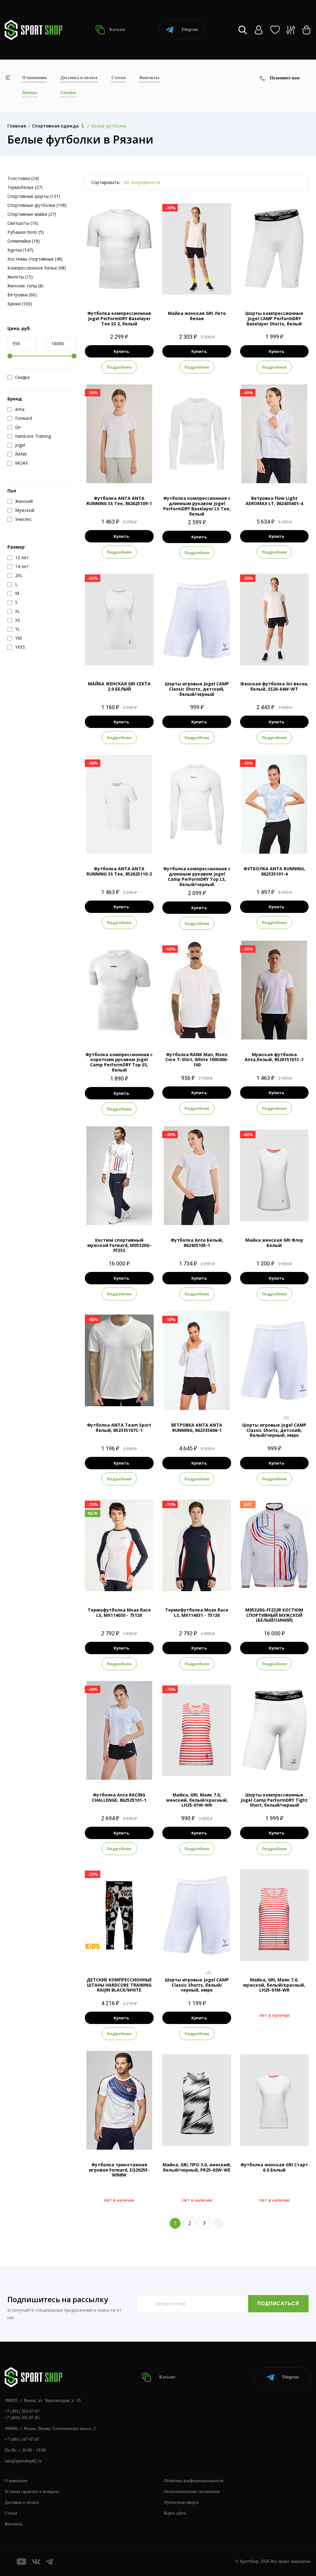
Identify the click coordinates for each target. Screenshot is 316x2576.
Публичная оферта (181, 2502)
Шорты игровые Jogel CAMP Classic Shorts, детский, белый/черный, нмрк (274, 1430)
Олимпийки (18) (24, 241)
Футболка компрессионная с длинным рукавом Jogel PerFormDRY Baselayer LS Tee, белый (197, 506)
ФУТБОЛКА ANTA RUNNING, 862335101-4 (274, 871)
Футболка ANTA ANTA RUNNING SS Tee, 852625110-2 (119, 871)
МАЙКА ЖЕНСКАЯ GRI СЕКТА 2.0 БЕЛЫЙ (119, 686)
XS (97, 288)
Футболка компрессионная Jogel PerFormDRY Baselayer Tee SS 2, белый (119, 318)
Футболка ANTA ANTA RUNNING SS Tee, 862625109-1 (119, 501)
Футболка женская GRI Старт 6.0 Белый (274, 2167)
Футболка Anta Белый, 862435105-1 (197, 1243)
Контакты (149, 78)
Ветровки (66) (22, 295)
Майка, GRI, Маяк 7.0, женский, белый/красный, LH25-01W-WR (197, 1800)
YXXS (269, 1400)
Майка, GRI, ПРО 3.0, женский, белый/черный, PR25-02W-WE (197, 2167)
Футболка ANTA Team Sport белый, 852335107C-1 (119, 1428)
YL (296, 288)
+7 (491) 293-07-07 (22, 2411)
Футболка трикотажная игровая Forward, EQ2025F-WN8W (119, 2170)
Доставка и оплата (79, 78)
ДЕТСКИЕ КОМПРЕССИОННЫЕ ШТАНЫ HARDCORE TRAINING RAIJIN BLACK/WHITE (119, 1985)
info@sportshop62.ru (23, 2461)
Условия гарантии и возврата (32, 2492)
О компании (34, 78)
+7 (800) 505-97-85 (22, 2418)
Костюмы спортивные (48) (35, 259)
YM (285, 288)
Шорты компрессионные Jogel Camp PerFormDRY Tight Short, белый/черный (274, 1800)
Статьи (118, 78)
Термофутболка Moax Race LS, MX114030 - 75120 (119, 1612)
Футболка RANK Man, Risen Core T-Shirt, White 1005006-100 (197, 1060)
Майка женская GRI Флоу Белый (274, 1243)
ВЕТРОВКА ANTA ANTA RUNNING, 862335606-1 (197, 1428)
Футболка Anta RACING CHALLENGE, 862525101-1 (119, 1797)
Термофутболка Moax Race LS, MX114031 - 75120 (197, 1612)
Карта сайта (175, 2513)
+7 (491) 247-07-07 (22, 2439)
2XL (136, 843)
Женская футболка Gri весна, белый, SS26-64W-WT (274, 686)
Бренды (30, 92)
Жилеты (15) (20, 277)
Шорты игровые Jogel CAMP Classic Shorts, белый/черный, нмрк (197, 1985)
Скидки (68, 92)
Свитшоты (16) (23, 223)
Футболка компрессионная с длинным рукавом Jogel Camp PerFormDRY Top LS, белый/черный (197, 876)
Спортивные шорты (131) (34, 196)
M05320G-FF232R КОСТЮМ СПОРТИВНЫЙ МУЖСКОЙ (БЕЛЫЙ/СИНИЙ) (274, 1615)
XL (141, 288)
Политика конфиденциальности (194, 2481)
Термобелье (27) (25, 187)
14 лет (127, 1954)
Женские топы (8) (25, 286)
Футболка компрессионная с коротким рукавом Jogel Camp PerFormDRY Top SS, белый (119, 1062)
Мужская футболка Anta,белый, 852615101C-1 (274, 1057)
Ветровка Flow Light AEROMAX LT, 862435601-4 (274, 501)
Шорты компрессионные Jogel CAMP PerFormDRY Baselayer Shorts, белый (274, 318)
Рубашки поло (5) (26, 232)
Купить (121, 351)
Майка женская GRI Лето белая (197, 316)
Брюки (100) (20, 304)
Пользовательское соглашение (192, 2492)
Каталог (117, 29)
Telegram (189, 29)
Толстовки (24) (23, 178)
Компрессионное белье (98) (37, 268)
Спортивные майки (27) (32, 214)
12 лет (111, 1954)
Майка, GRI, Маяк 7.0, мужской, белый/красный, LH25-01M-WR (274, 1985)
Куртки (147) (20, 250)
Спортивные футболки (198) (37, 205)
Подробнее (119, 367)
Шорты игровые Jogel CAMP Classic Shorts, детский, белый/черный (197, 689)
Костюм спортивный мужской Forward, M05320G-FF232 (119, 1245)
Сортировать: (106, 182)
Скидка (22, 377)
